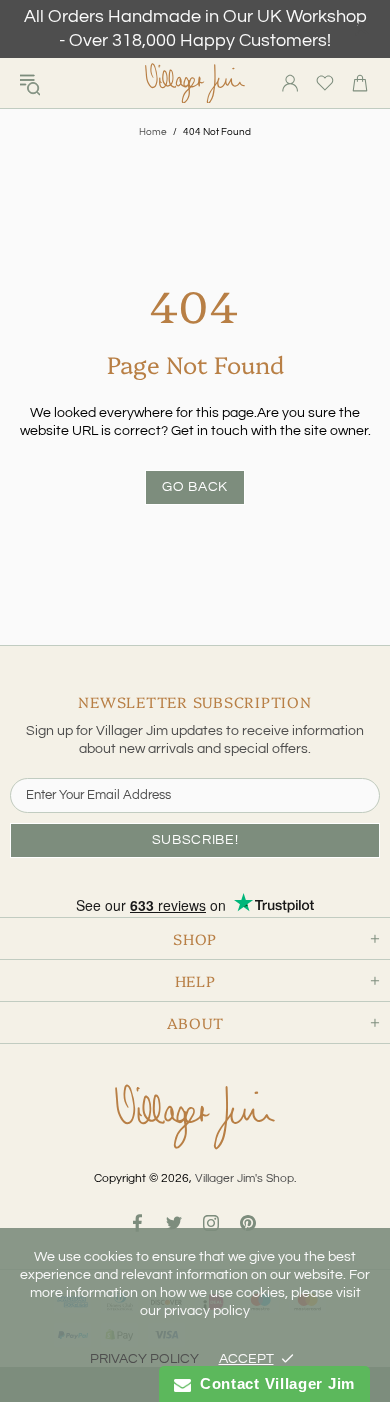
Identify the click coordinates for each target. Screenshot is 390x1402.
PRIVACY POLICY (144, 1359)
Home (153, 132)
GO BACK (195, 487)
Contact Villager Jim (273, 1383)
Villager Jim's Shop (195, 83)
